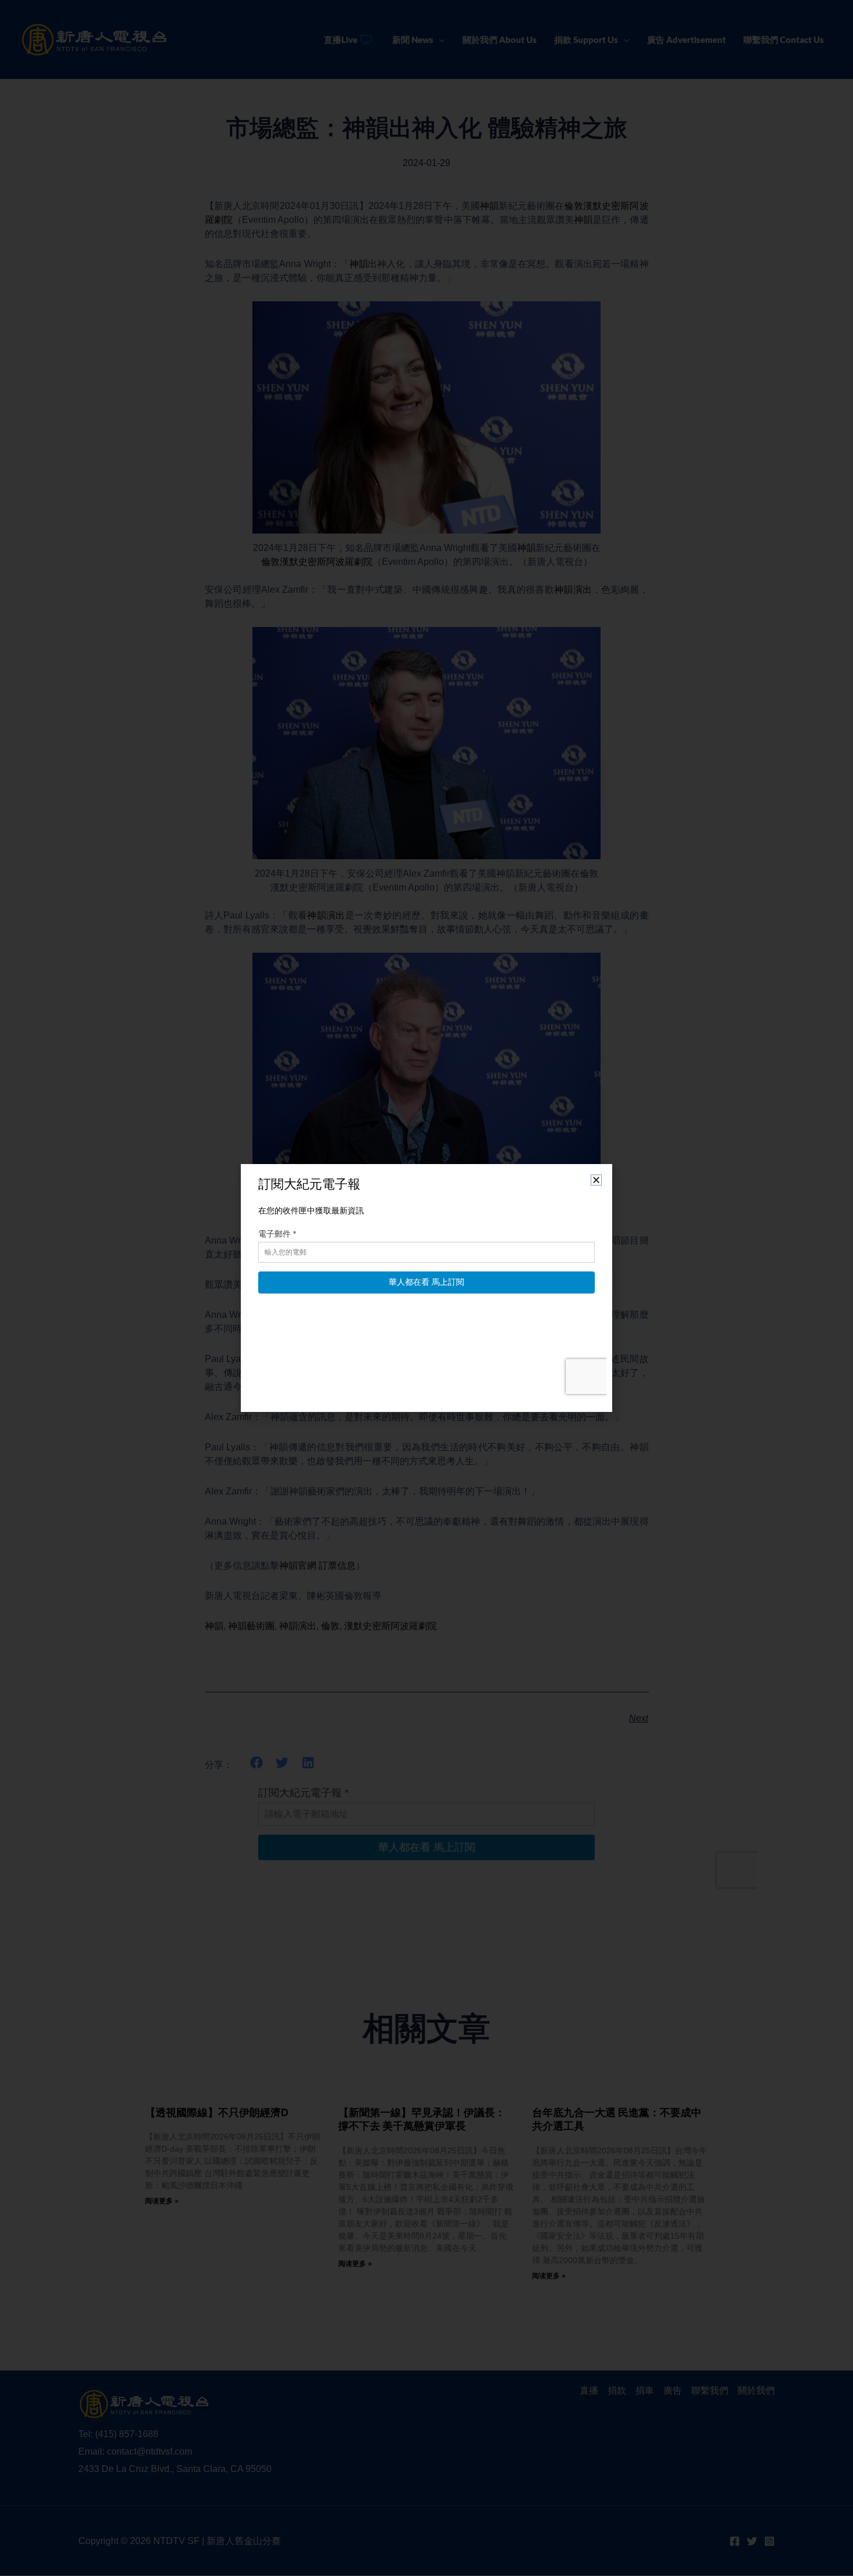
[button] (596, 1180)
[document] (426, 1288)
